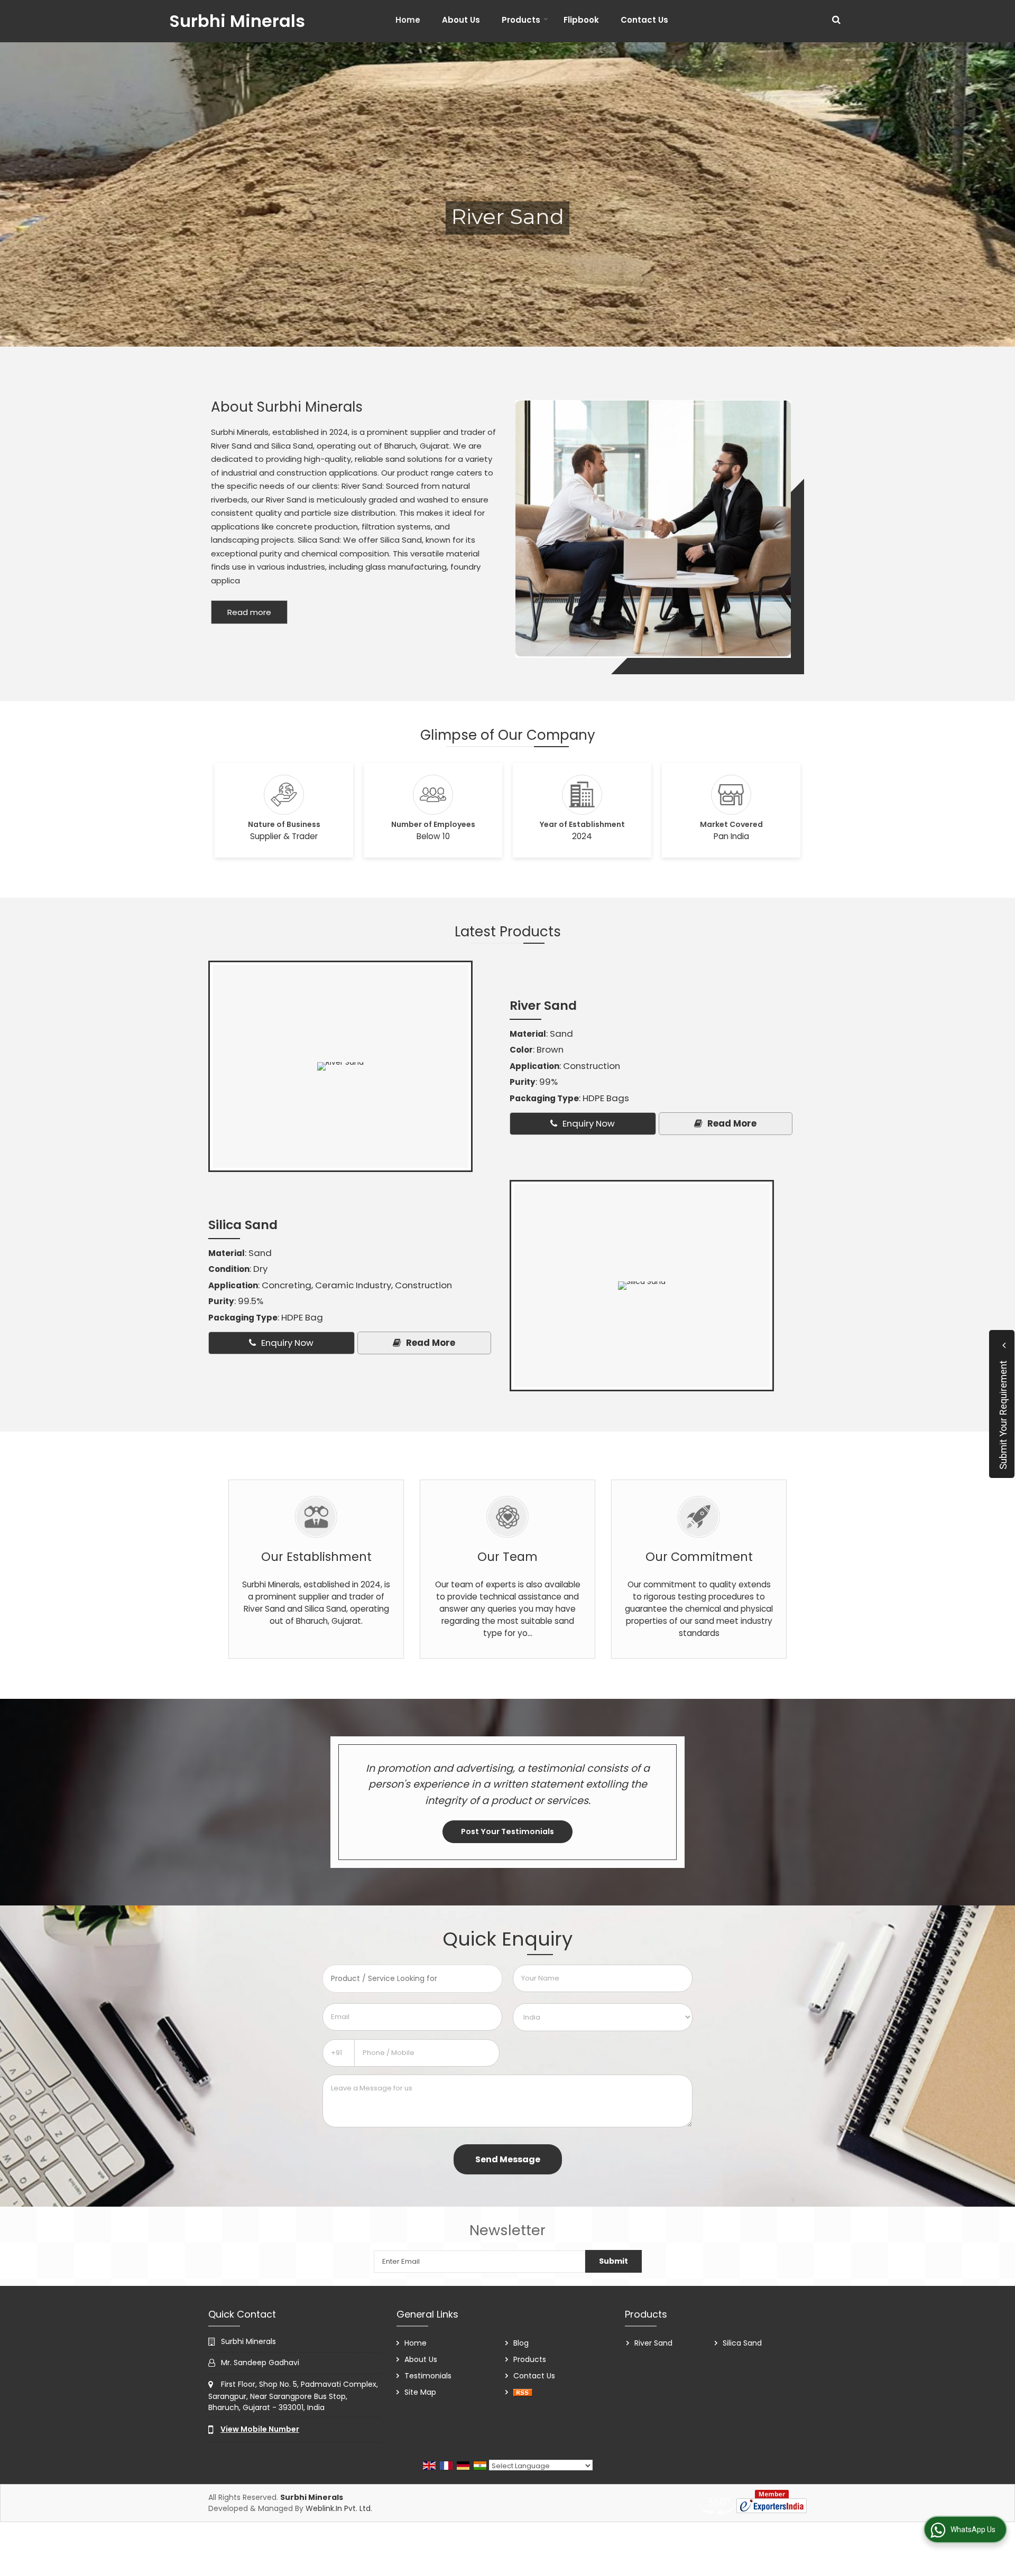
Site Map (420, 2392)
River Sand (543, 1005)
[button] (260, 2429)
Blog (521, 2343)
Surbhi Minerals (237, 21)
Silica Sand (243, 1225)
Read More (731, 1123)
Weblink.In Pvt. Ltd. (339, 2508)
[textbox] (412, 1979)
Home (408, 20)
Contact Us (644, 20)
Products (521, 20)
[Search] (836, 20)
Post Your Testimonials (508, 1831)
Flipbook (581, 20)
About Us (461, 20)
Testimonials (428, 2376)
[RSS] (523, 2392)
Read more (249, 612)
